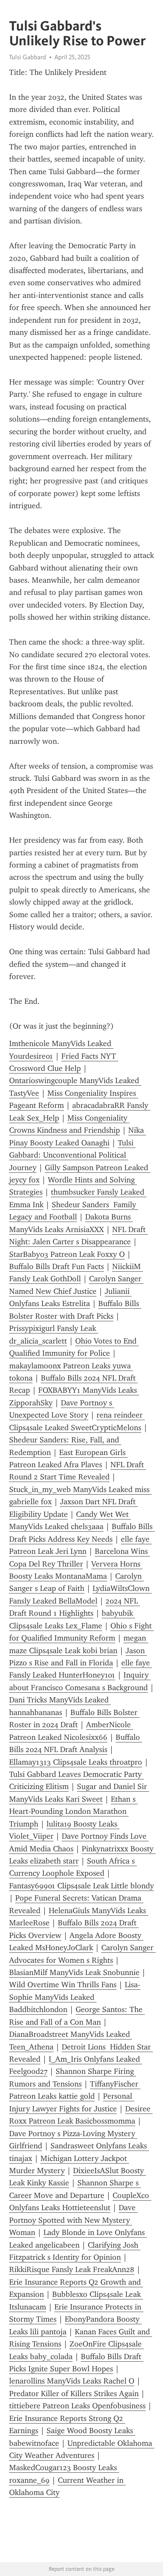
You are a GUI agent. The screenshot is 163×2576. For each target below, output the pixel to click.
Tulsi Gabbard (28, 57)
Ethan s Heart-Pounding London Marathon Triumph (73, 1811)
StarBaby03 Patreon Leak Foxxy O (67, 1254)
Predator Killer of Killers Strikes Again (74, 2394)
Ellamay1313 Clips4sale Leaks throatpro (76, 1762)
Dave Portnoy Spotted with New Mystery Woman (73, 2220)
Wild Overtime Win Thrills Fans (63, 1985)
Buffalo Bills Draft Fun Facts (57, 1266)
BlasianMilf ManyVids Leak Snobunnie (74, 1972)
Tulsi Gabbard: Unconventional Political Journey (72, 1155)
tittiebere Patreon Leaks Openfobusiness (77, 2406)
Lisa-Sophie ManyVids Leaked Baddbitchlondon (75, 1997)
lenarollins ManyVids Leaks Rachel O (72, 2381)
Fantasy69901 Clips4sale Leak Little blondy (81, 1886)
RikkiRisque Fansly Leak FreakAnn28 (72, 2269)
